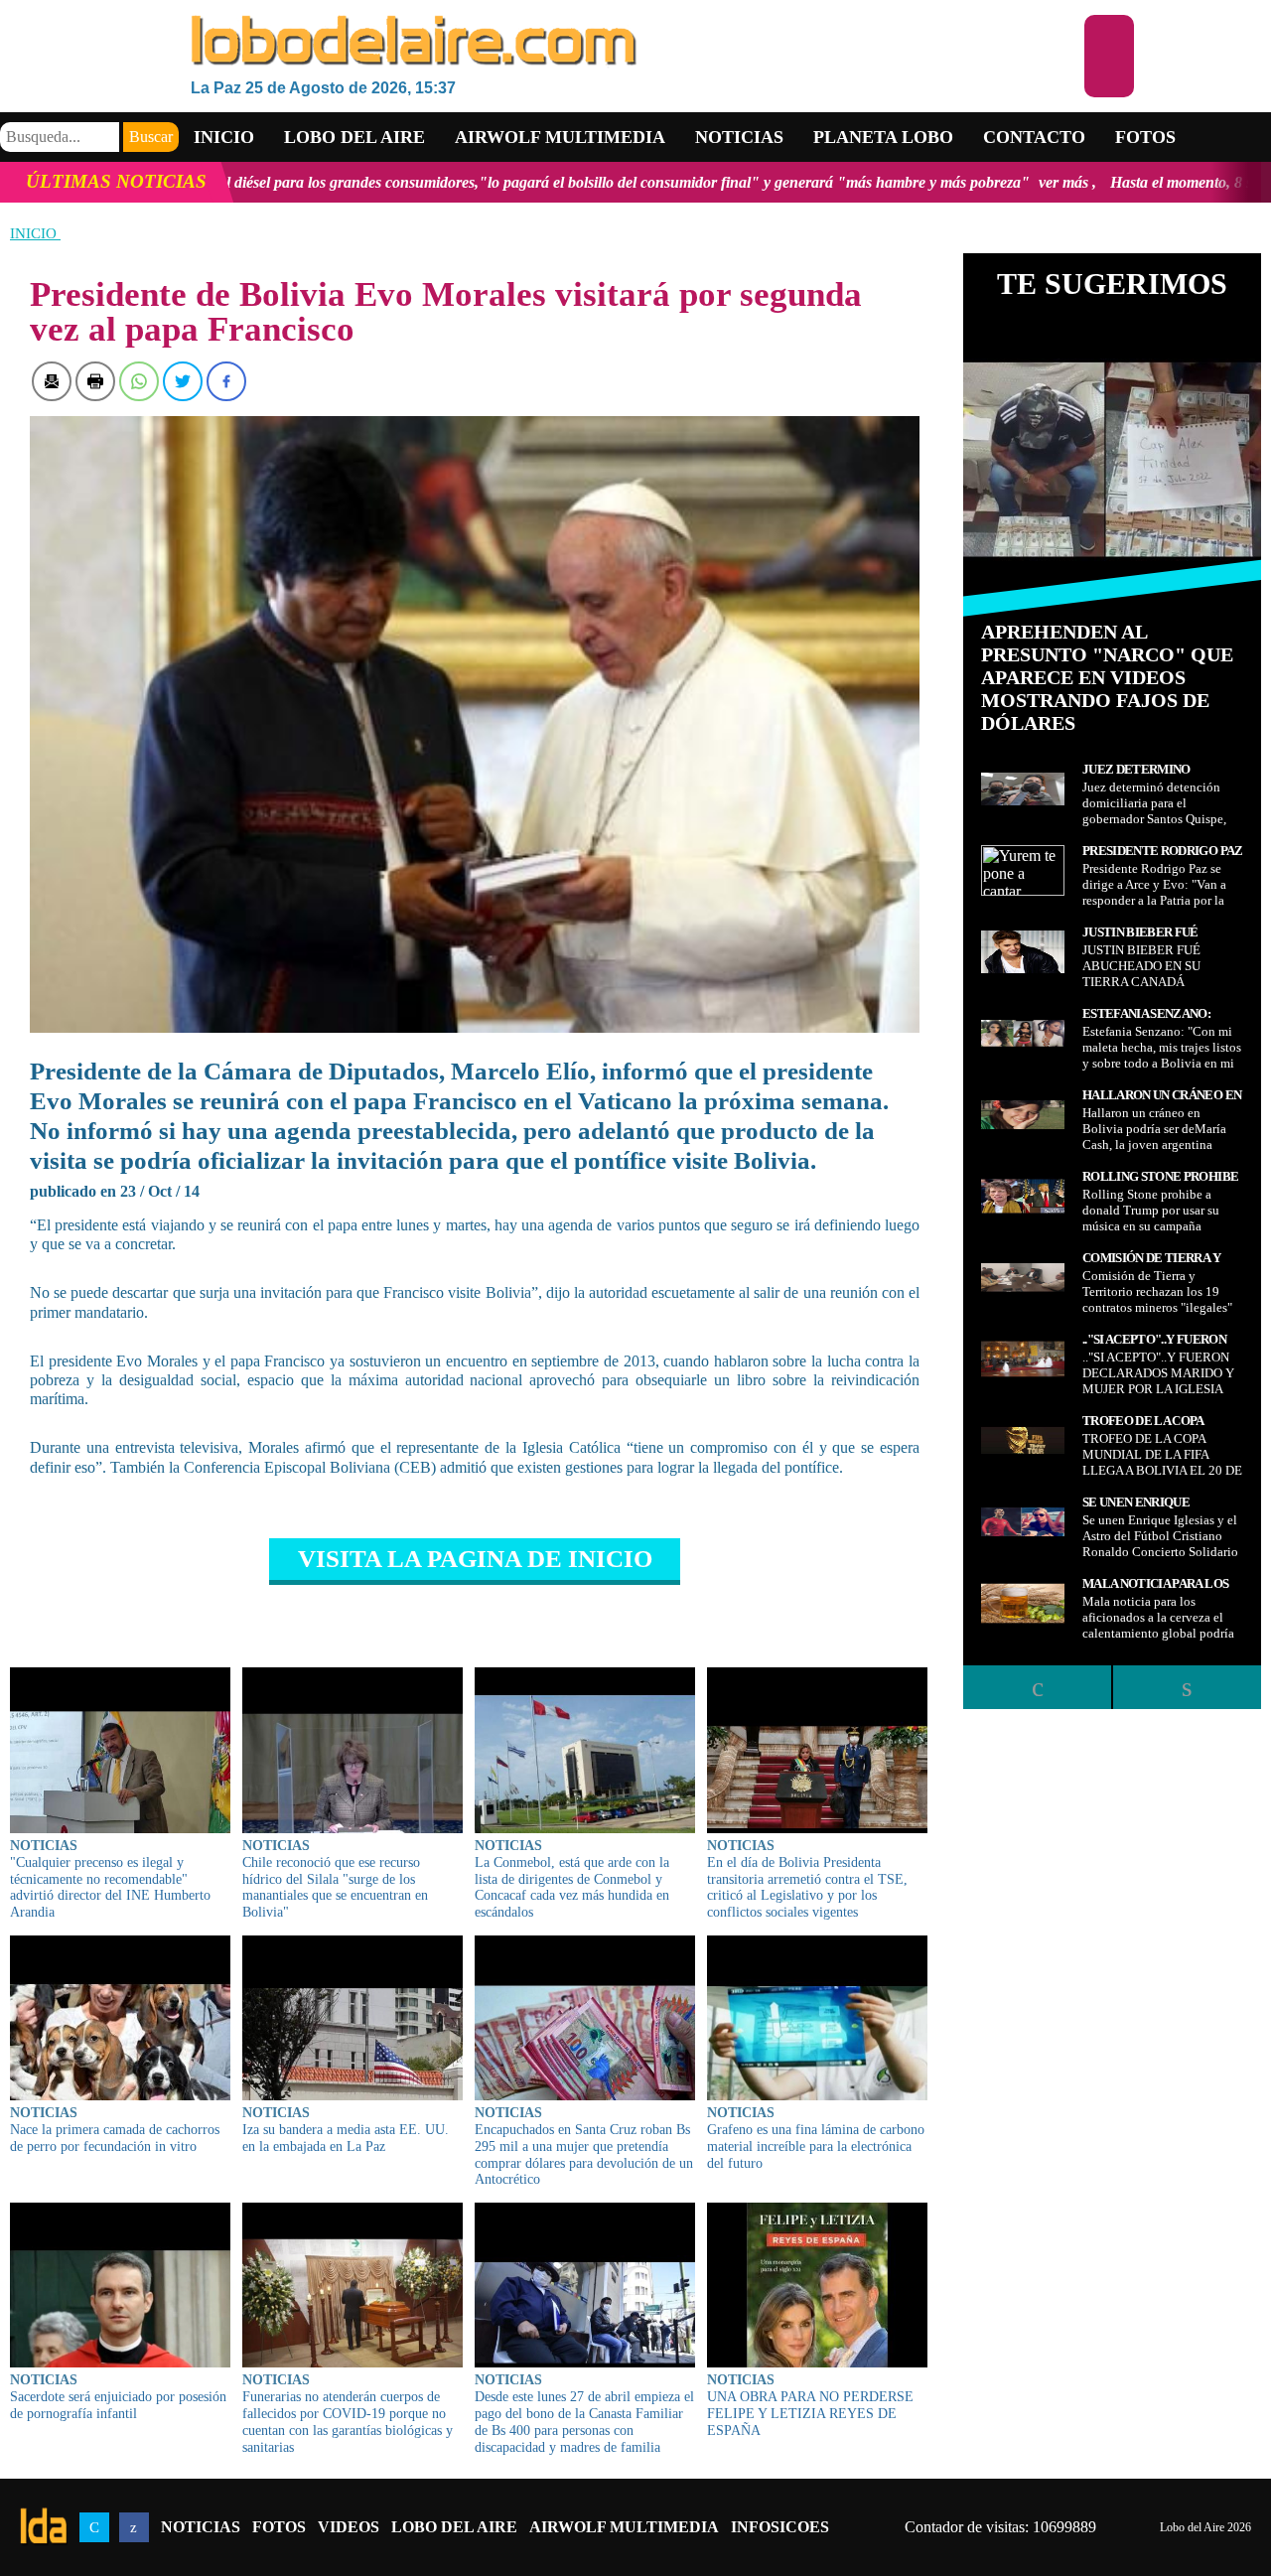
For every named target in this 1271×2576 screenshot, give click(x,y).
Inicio (224, 137)
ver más (892, 182)
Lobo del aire (354, 137)
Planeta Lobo (883, 137)
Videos (349, 2527)
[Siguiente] (1187, 1687)
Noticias (739, 137)
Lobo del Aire (454, 2527)
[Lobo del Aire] (637, 42)
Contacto (1034, 137)
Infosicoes (780, 2527)
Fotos (1145, 137)
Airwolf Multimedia (560, 137)
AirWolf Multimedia (624, 2527)
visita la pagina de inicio (475, 1559)
